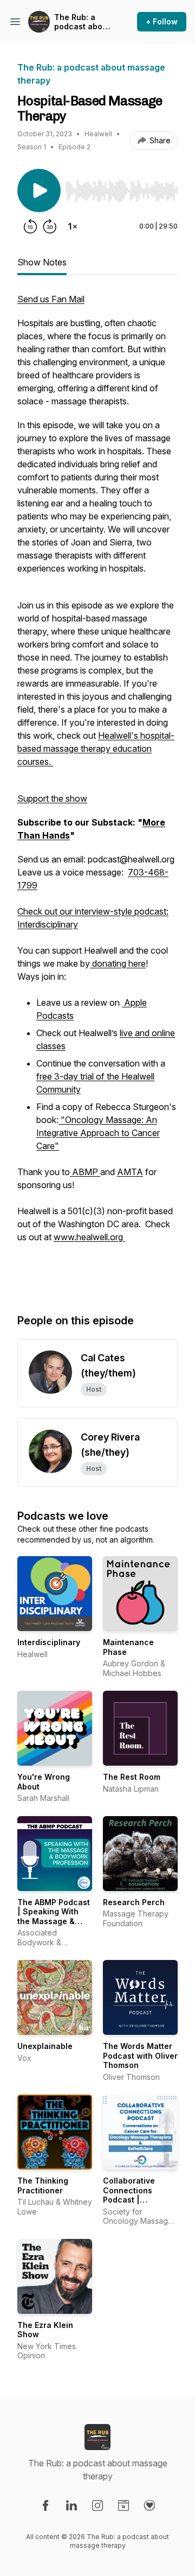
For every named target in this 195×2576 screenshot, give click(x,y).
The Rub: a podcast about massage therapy (82, 22)
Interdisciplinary (49, 1642)
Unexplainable (45, 2046)
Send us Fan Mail (51, 299)
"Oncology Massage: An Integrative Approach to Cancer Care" (98, 1133)
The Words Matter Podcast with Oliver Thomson (140, 2055)
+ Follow (162, 21)
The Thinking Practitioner (43, 2185)
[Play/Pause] (39, 191)
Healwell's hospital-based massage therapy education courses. (96, 748)
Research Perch (134, 1902)
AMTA (130, 1172)
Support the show (52, 798)
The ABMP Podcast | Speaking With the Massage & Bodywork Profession (54, 1921)
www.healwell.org (89, 1237)
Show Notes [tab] (42, 262)
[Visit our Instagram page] (97, 2505)
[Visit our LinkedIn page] (71, 2505)
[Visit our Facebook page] (45, 2505)
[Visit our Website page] (123, 2505)
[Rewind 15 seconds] (30, 226)
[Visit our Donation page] (149, 2505)
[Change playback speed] (73, 226)
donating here (118, 963)
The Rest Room (132, 1777)
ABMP (85, 1172)
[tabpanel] (97, 792)
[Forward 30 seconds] (50, 226)
